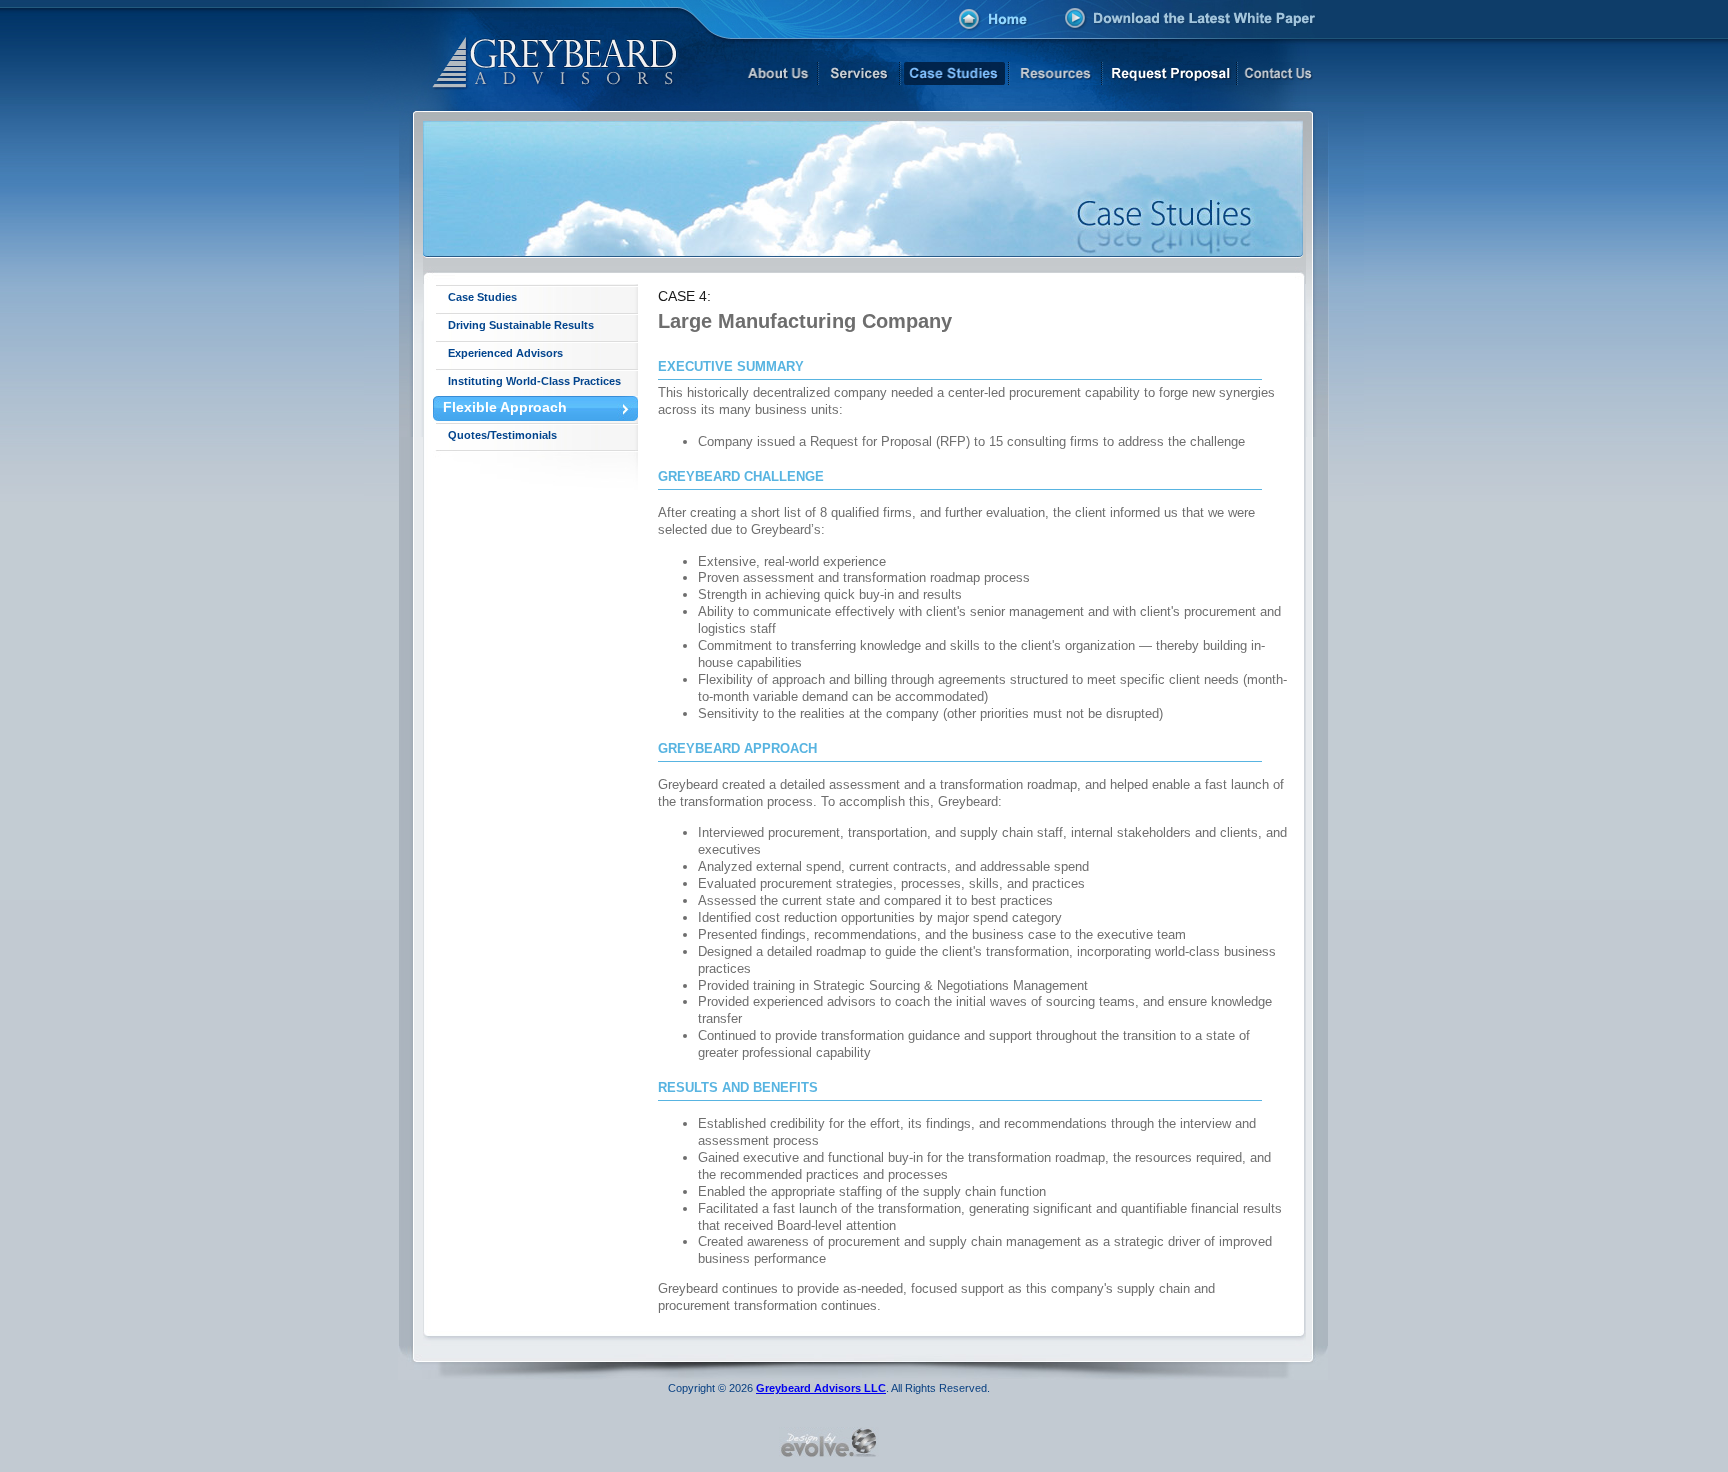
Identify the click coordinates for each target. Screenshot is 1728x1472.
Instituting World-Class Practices (534, 381)
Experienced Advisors (505, 353)
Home (993, 21)
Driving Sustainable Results (521, 325)
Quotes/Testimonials (502, 435)
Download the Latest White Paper (1191, 18)
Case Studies (482, 297)
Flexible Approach (505, 407)
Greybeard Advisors (531, 55)
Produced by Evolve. (829, 1442)
